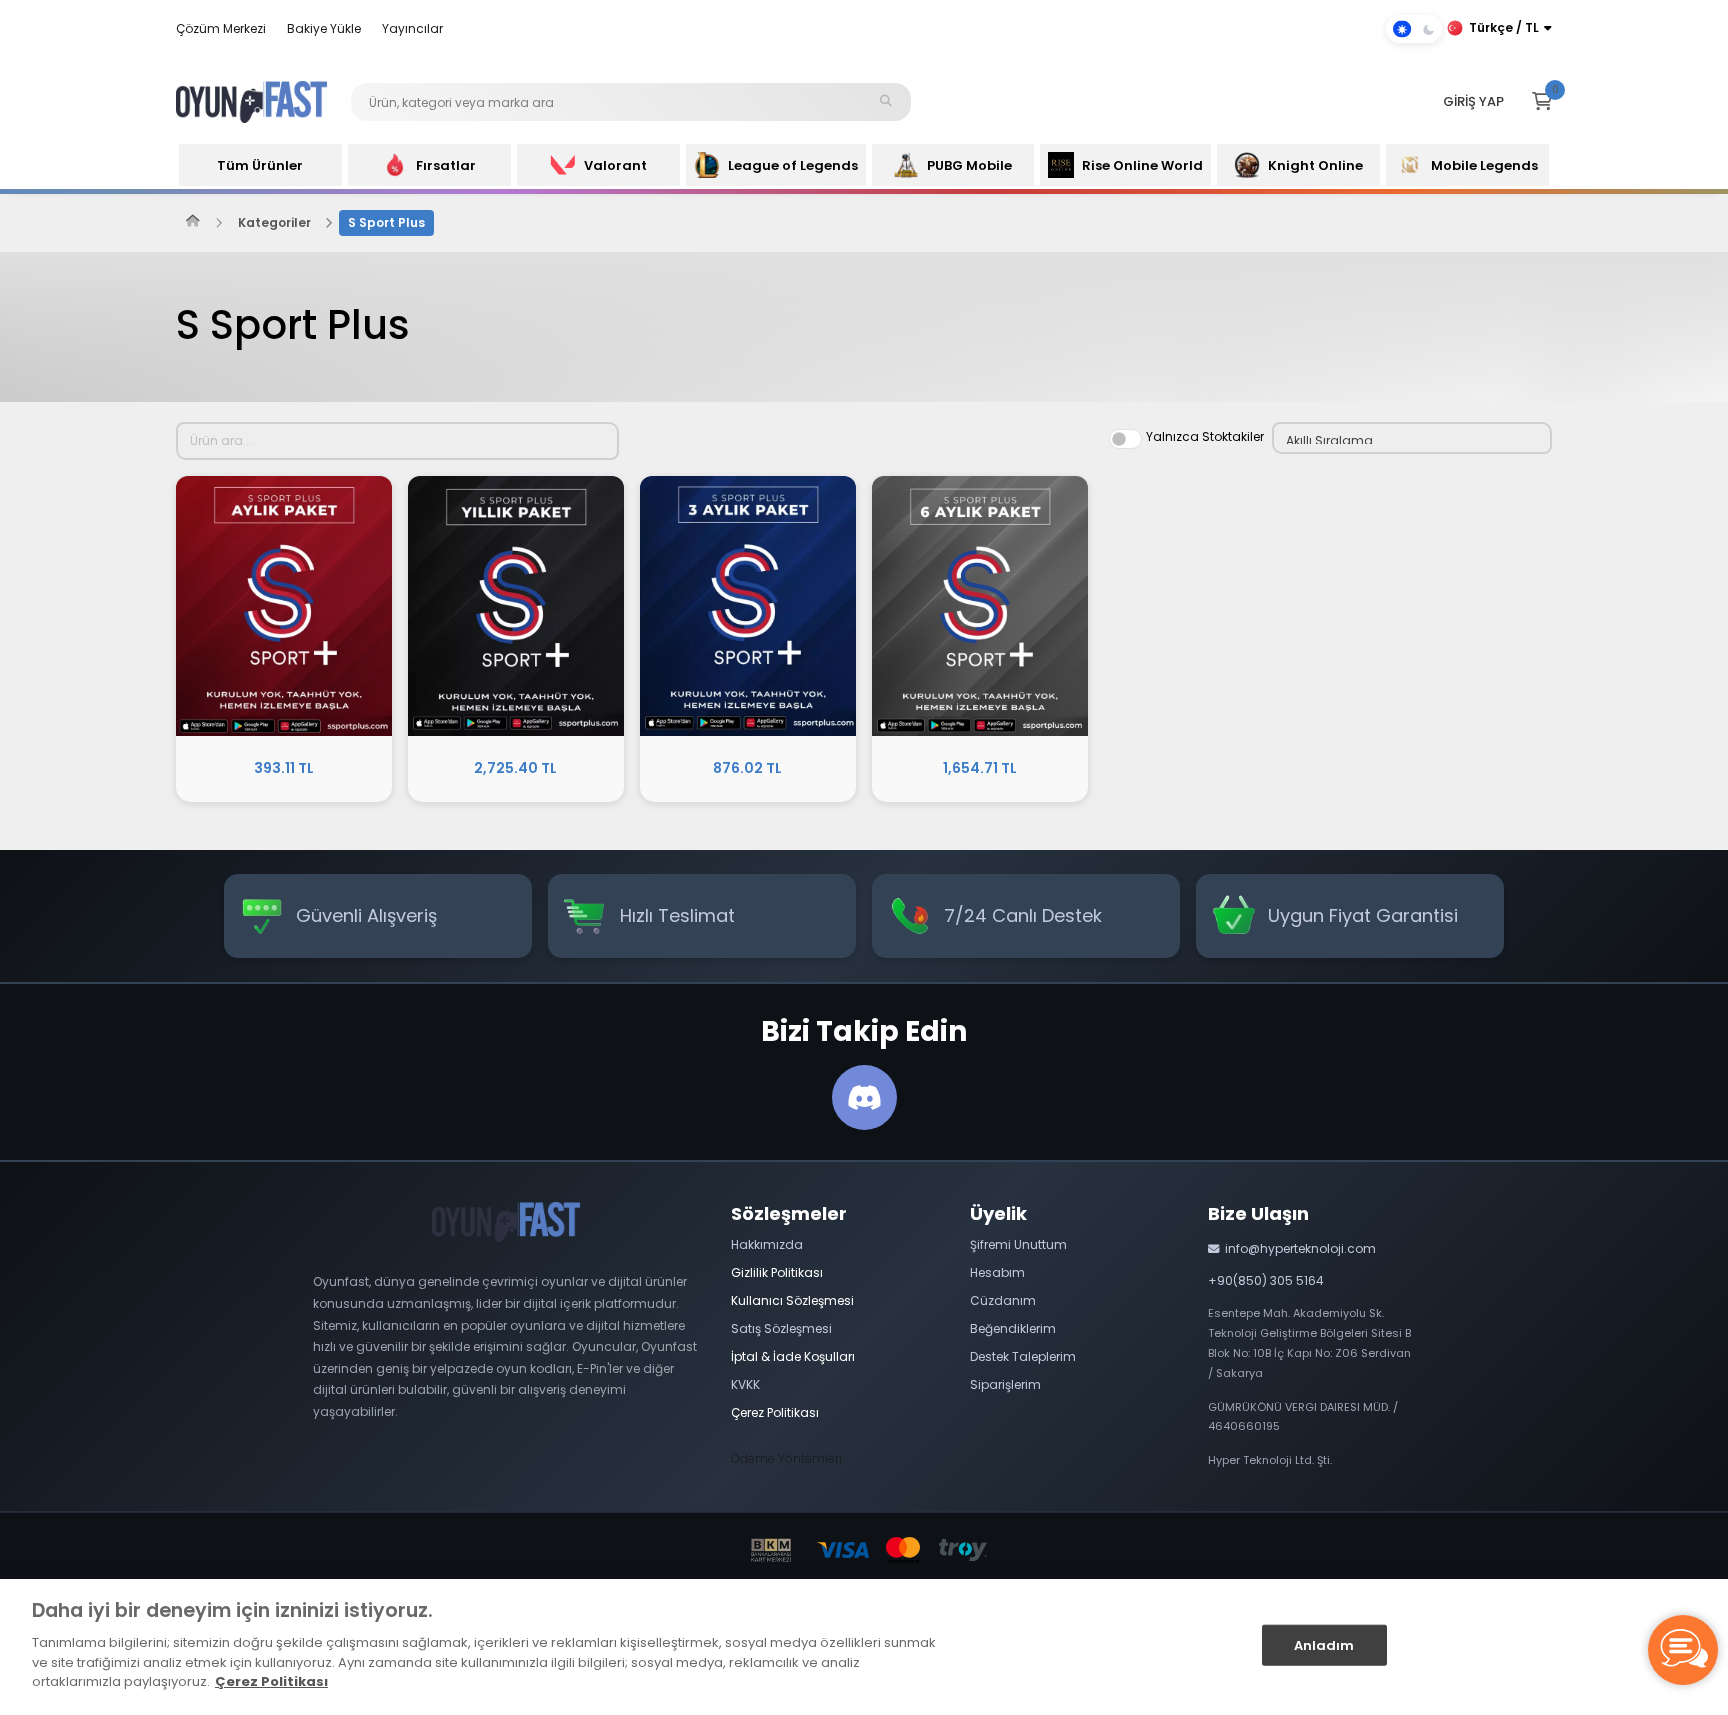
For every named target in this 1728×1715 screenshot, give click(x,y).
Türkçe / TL (1504, 27)
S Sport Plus (386, 222)
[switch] (1125, 439)
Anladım (1324, 1644)
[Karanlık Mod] (1414, 29)
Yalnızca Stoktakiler (1205, 436)
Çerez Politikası (271, 1681)
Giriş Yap (1473, 101)
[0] (1542, 102)
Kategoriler (274, 222)
